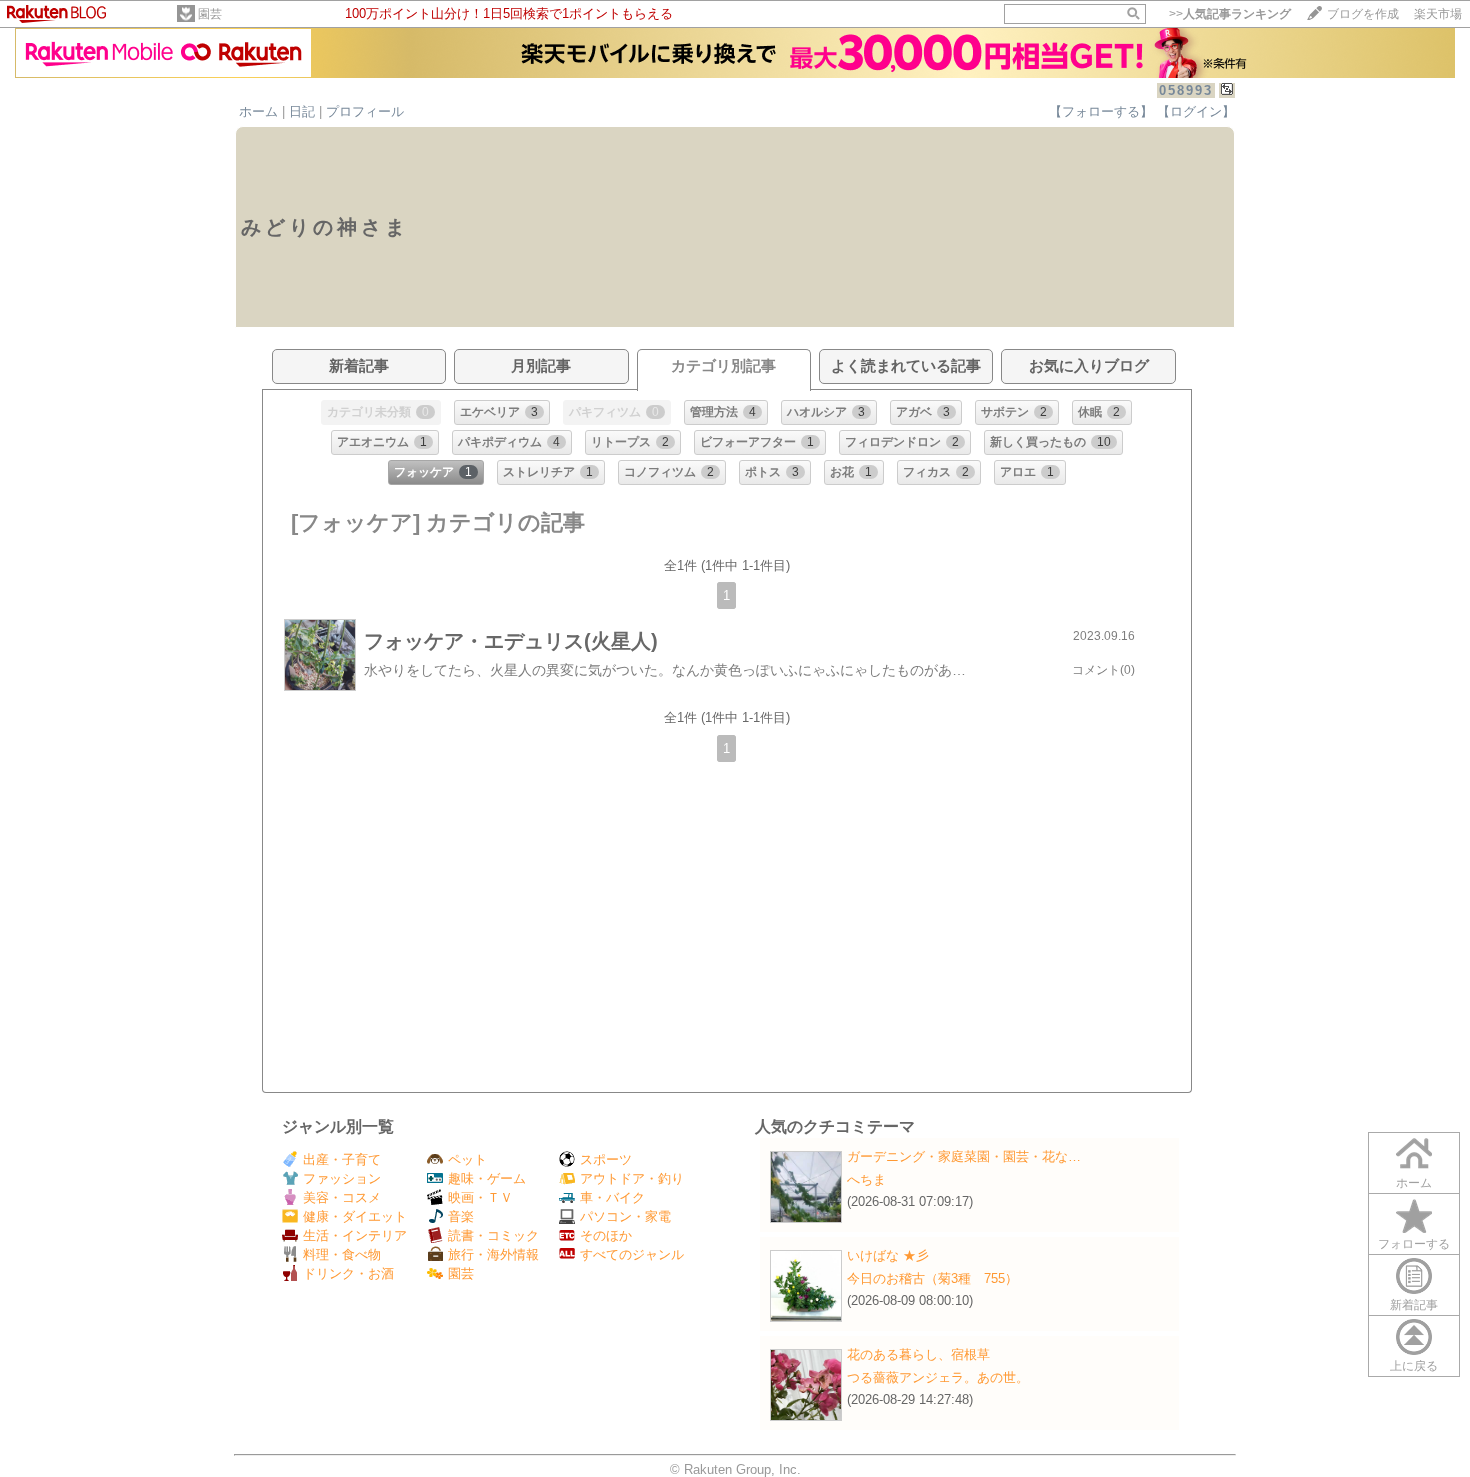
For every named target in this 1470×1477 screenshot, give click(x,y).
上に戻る (1414, 1366)
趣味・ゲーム (487, 1178)
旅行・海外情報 (493, 1254)
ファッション (342, 1178)
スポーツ (606, 1159)
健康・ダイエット (355, 1216)
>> (1230, 14)
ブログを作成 (1363, 14)
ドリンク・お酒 (348, 1273)
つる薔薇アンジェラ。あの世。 (938, 1377)
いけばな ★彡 (894, 1255)
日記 (302, 111)
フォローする (1414, 1244)
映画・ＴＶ (480, 1197)
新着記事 (1414, 1305)
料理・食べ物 (342, 1254)
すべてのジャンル (632, 1254)
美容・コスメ (342, 1197)
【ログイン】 (1196, 111)
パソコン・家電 (625, 1216)
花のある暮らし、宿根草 (918, 1354)
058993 (1186, 90)
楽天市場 (1438, 14)
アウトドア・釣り (632, 1178)
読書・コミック (493, 1235)
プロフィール (365, 111)
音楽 (461, 1216)
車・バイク (612, 1197)
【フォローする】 (1101, 111)
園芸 (210, 14)
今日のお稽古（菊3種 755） (932, 1278)
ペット (467, 1159)
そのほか (606, 1235)
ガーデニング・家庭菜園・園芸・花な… (964, 1156)
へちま (866, 1179)
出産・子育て (342, 1159)
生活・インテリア (355, 1235)
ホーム (258, 111)
